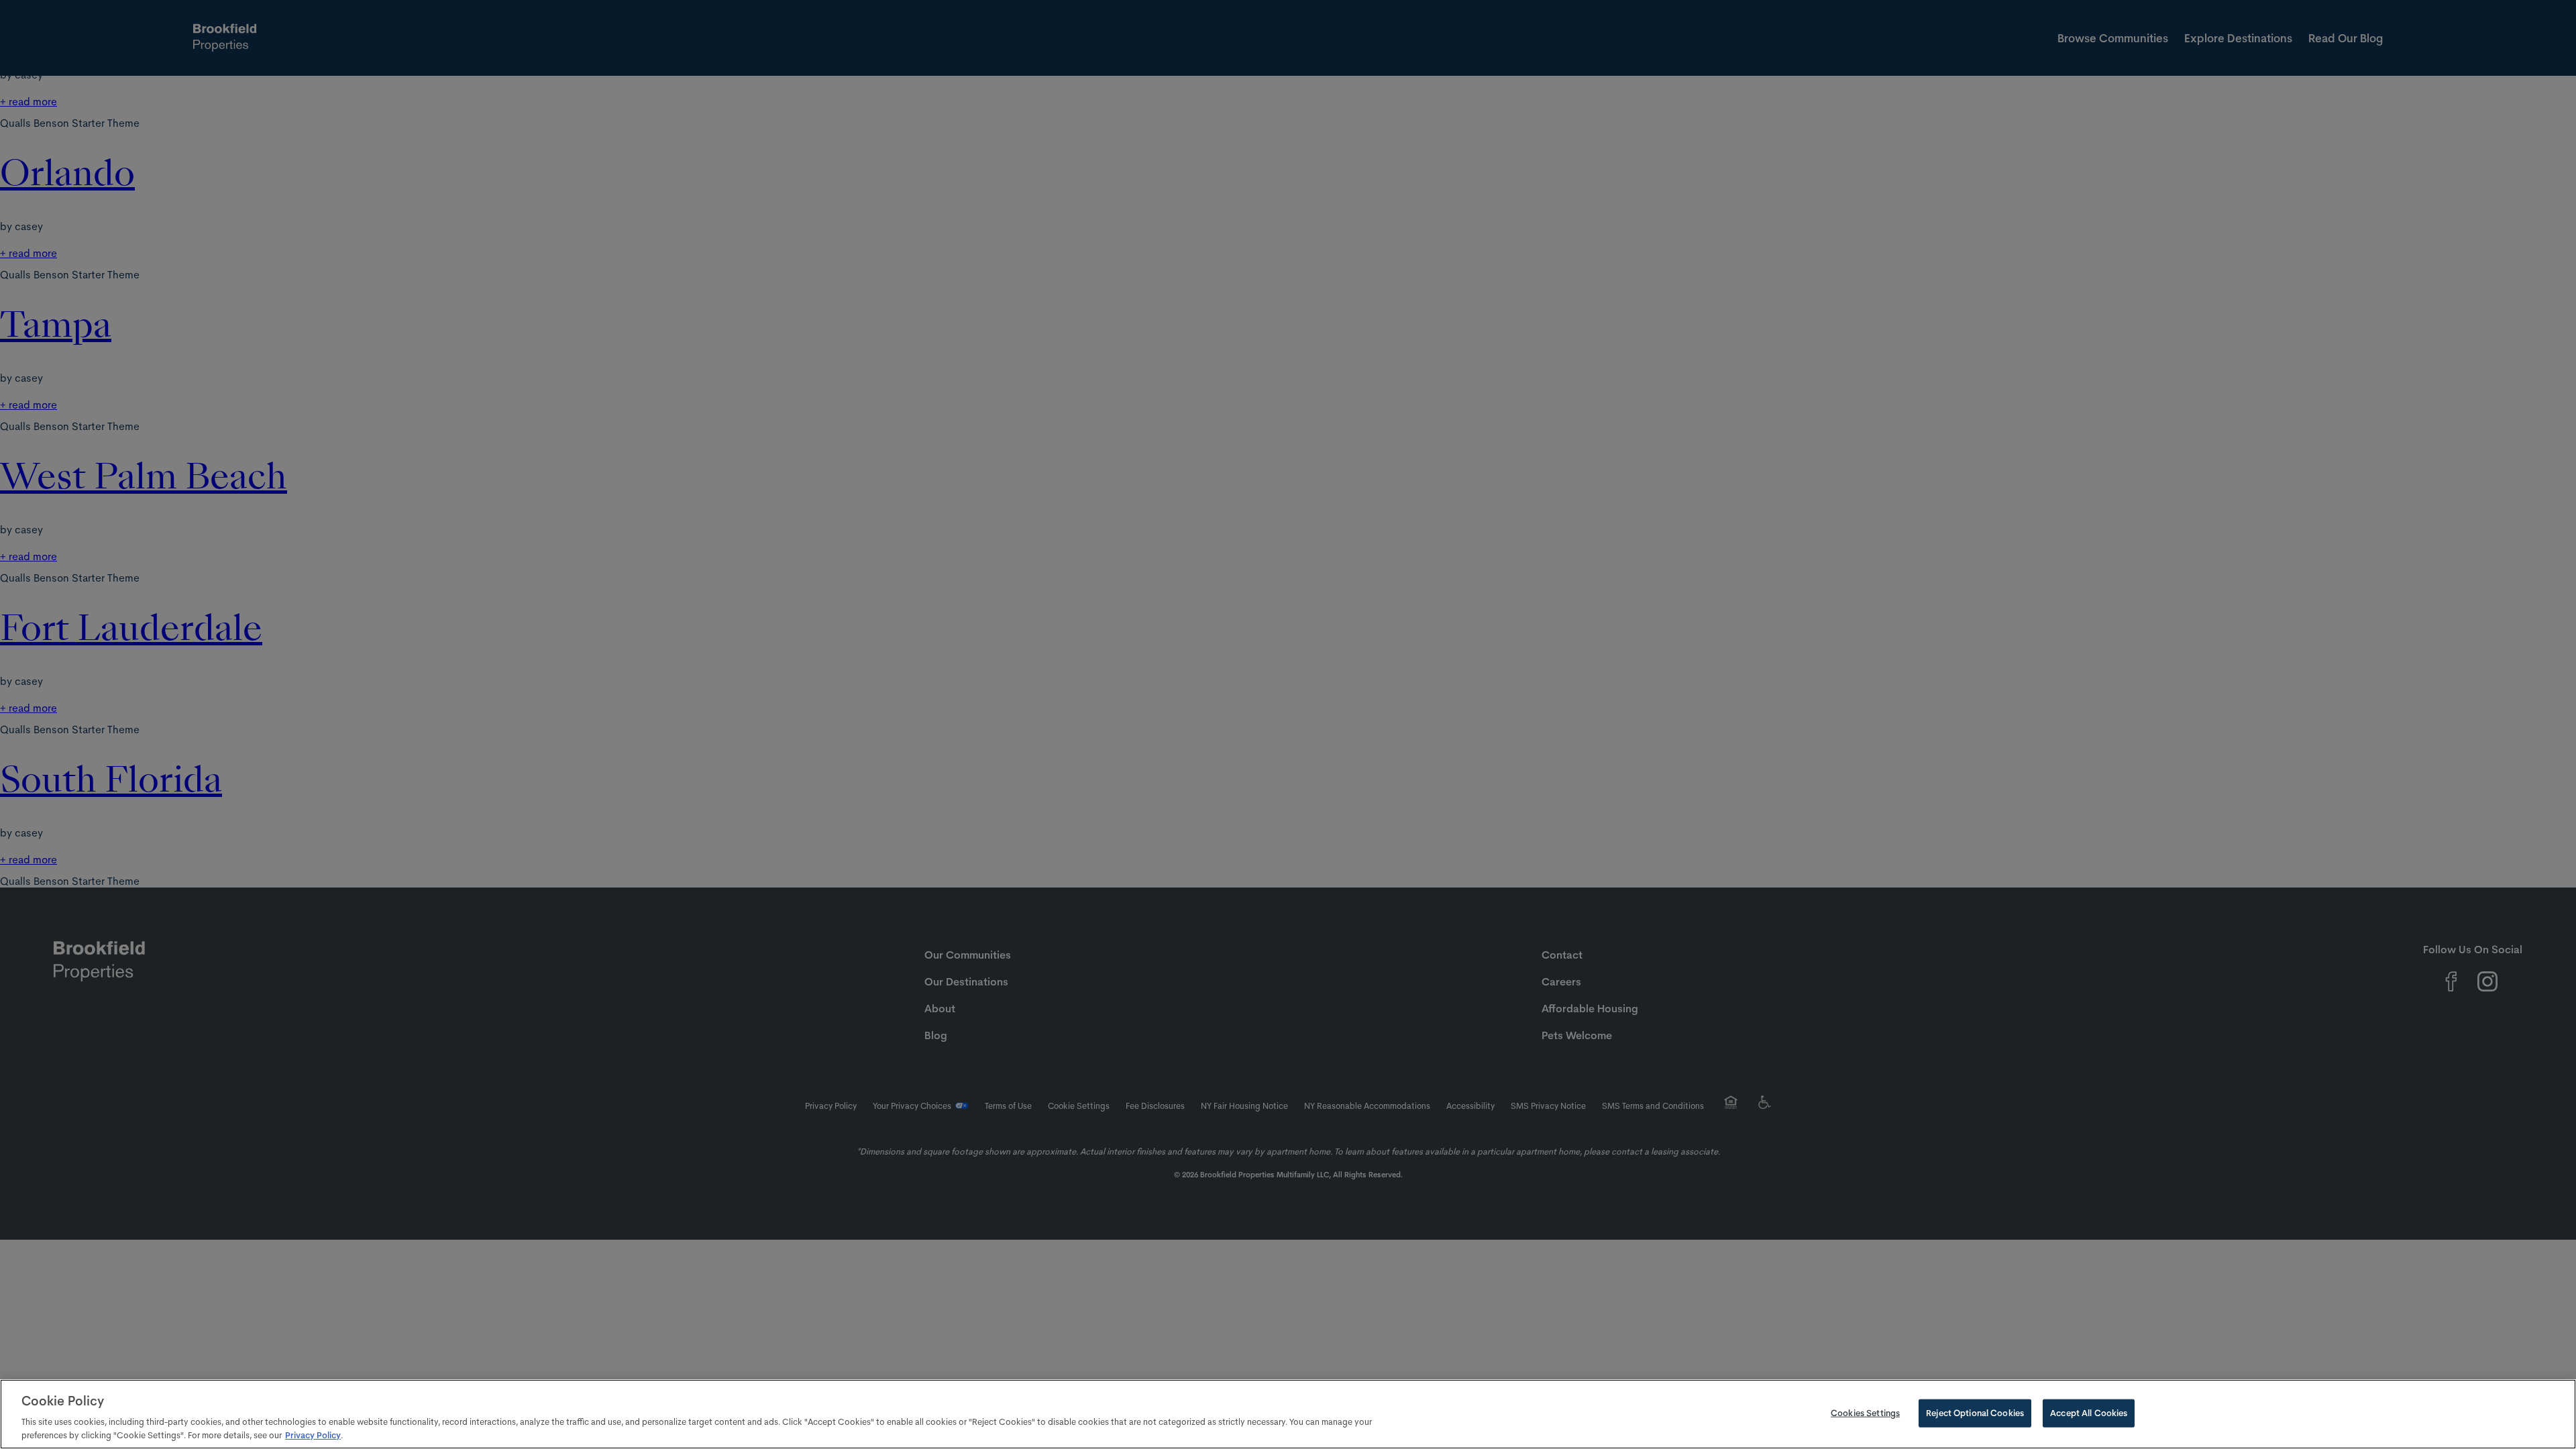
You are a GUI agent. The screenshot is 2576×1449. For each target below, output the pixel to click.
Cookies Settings (1865, 1413)
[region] (1288, 1414)
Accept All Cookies (2089, 1413)
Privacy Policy (313, 1435)
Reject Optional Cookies (1975, 1413)
